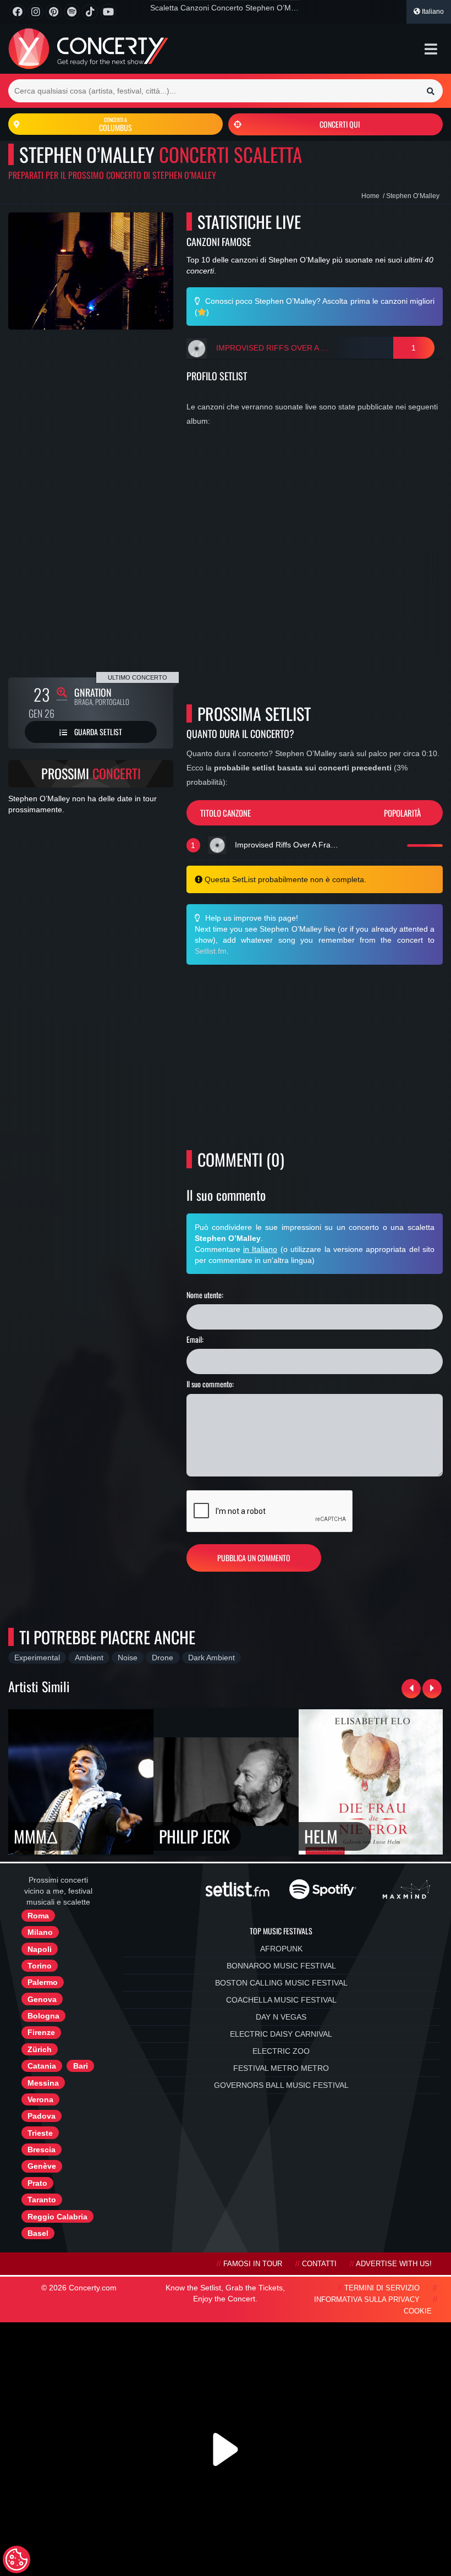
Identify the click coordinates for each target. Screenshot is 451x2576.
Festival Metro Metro (281, 2068)
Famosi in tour (253, 2264)
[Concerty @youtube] (108, 12)
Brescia (42, 2150)
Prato (37, 2183)
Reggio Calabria (57, 2217)
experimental (37, 1658)
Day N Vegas (281, 2017)
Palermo (43, 1982)
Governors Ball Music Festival (281, 2085)
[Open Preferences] (16, 2559)
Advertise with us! (394, 2264)
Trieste (40, 2133)
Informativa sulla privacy (367, 2300)
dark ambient (211, 1658)
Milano (40, 1932)
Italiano (432, 12)
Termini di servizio (382, 2288)
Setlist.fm (211, 951)
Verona (40, 2099)
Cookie (418, 2311)
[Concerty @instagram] (35, 12)
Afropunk (281, 1949)
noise (128, 1658)
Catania (42, 2066)
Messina (43, 2083)
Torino (40, 1966)
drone (163, 1658)
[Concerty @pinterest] (54, 12)
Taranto (42, 2200)
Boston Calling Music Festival (281, 1983)
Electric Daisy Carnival (281, 2034)
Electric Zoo (281, 2051)
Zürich (40, 2049)
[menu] (431, 49)
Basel (38, 2233)
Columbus (116, 124)
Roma (38, 1916)
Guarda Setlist (97, 732)
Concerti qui (340, 124)
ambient (89, 1658)
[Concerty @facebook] (17, 12)
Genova (42, 1999)
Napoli (40, 1949)
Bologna (43, 2016)
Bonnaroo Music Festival (281, 1966)
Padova (42, 2116)
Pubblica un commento (254, 1558)
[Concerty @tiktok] (90, 12)
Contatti (319, 2264)
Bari (81, 2066)
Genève (42, 2166)
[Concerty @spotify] (72, 12)
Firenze (41, 2032)
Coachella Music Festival (281, 2000)
